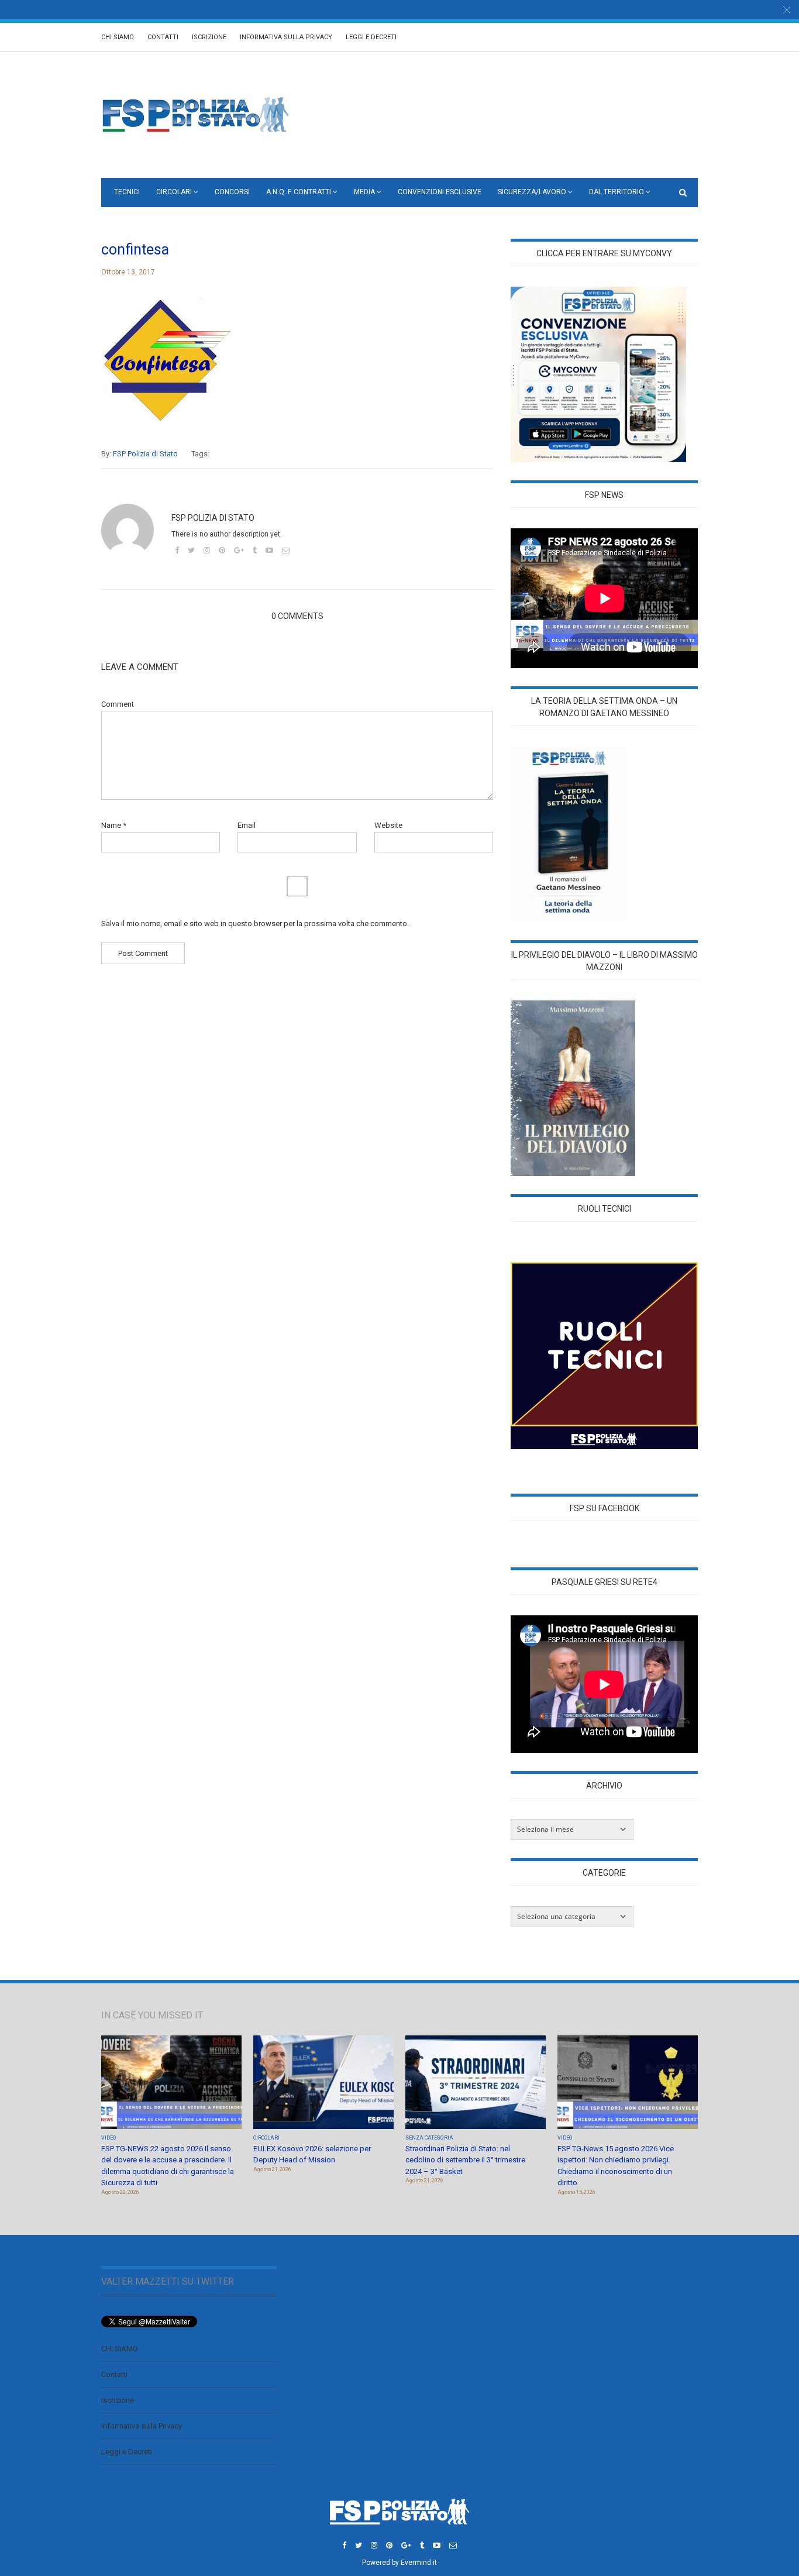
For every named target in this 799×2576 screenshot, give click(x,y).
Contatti (163, 37)
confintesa (135, 250)
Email (247, 825)
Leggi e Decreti (371, 37)
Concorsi (232, 192)
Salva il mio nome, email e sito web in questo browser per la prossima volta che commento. (255, 924)
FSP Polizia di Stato (145, 454)
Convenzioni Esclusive (440, 192)
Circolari (174, 192)
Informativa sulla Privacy (286, 37)
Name (114, 825)
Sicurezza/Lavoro (532, 192)
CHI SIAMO (118, 37)
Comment (118, 704)
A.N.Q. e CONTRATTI (299, 192)
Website (388, 825)
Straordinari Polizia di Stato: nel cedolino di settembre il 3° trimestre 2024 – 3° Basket (465, 2160)
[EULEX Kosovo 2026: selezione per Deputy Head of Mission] (323, 2083)
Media (364, 192)
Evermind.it (419, 2563)
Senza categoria (429, 2138)
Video (109, 2138)
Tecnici (127, 192)
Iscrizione (209, 37)
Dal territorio (617, 192)
